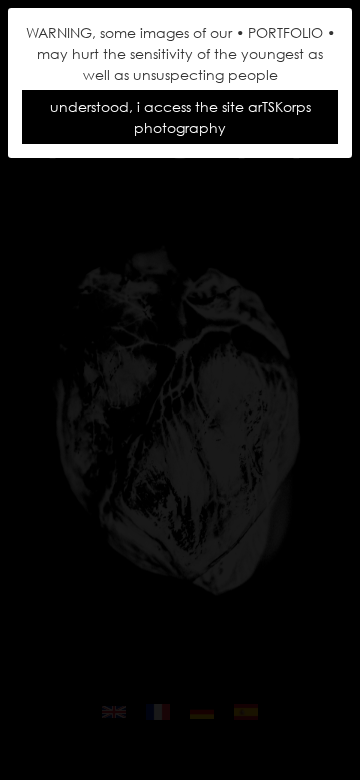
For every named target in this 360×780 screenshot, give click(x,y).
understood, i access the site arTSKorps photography (180, 117)
